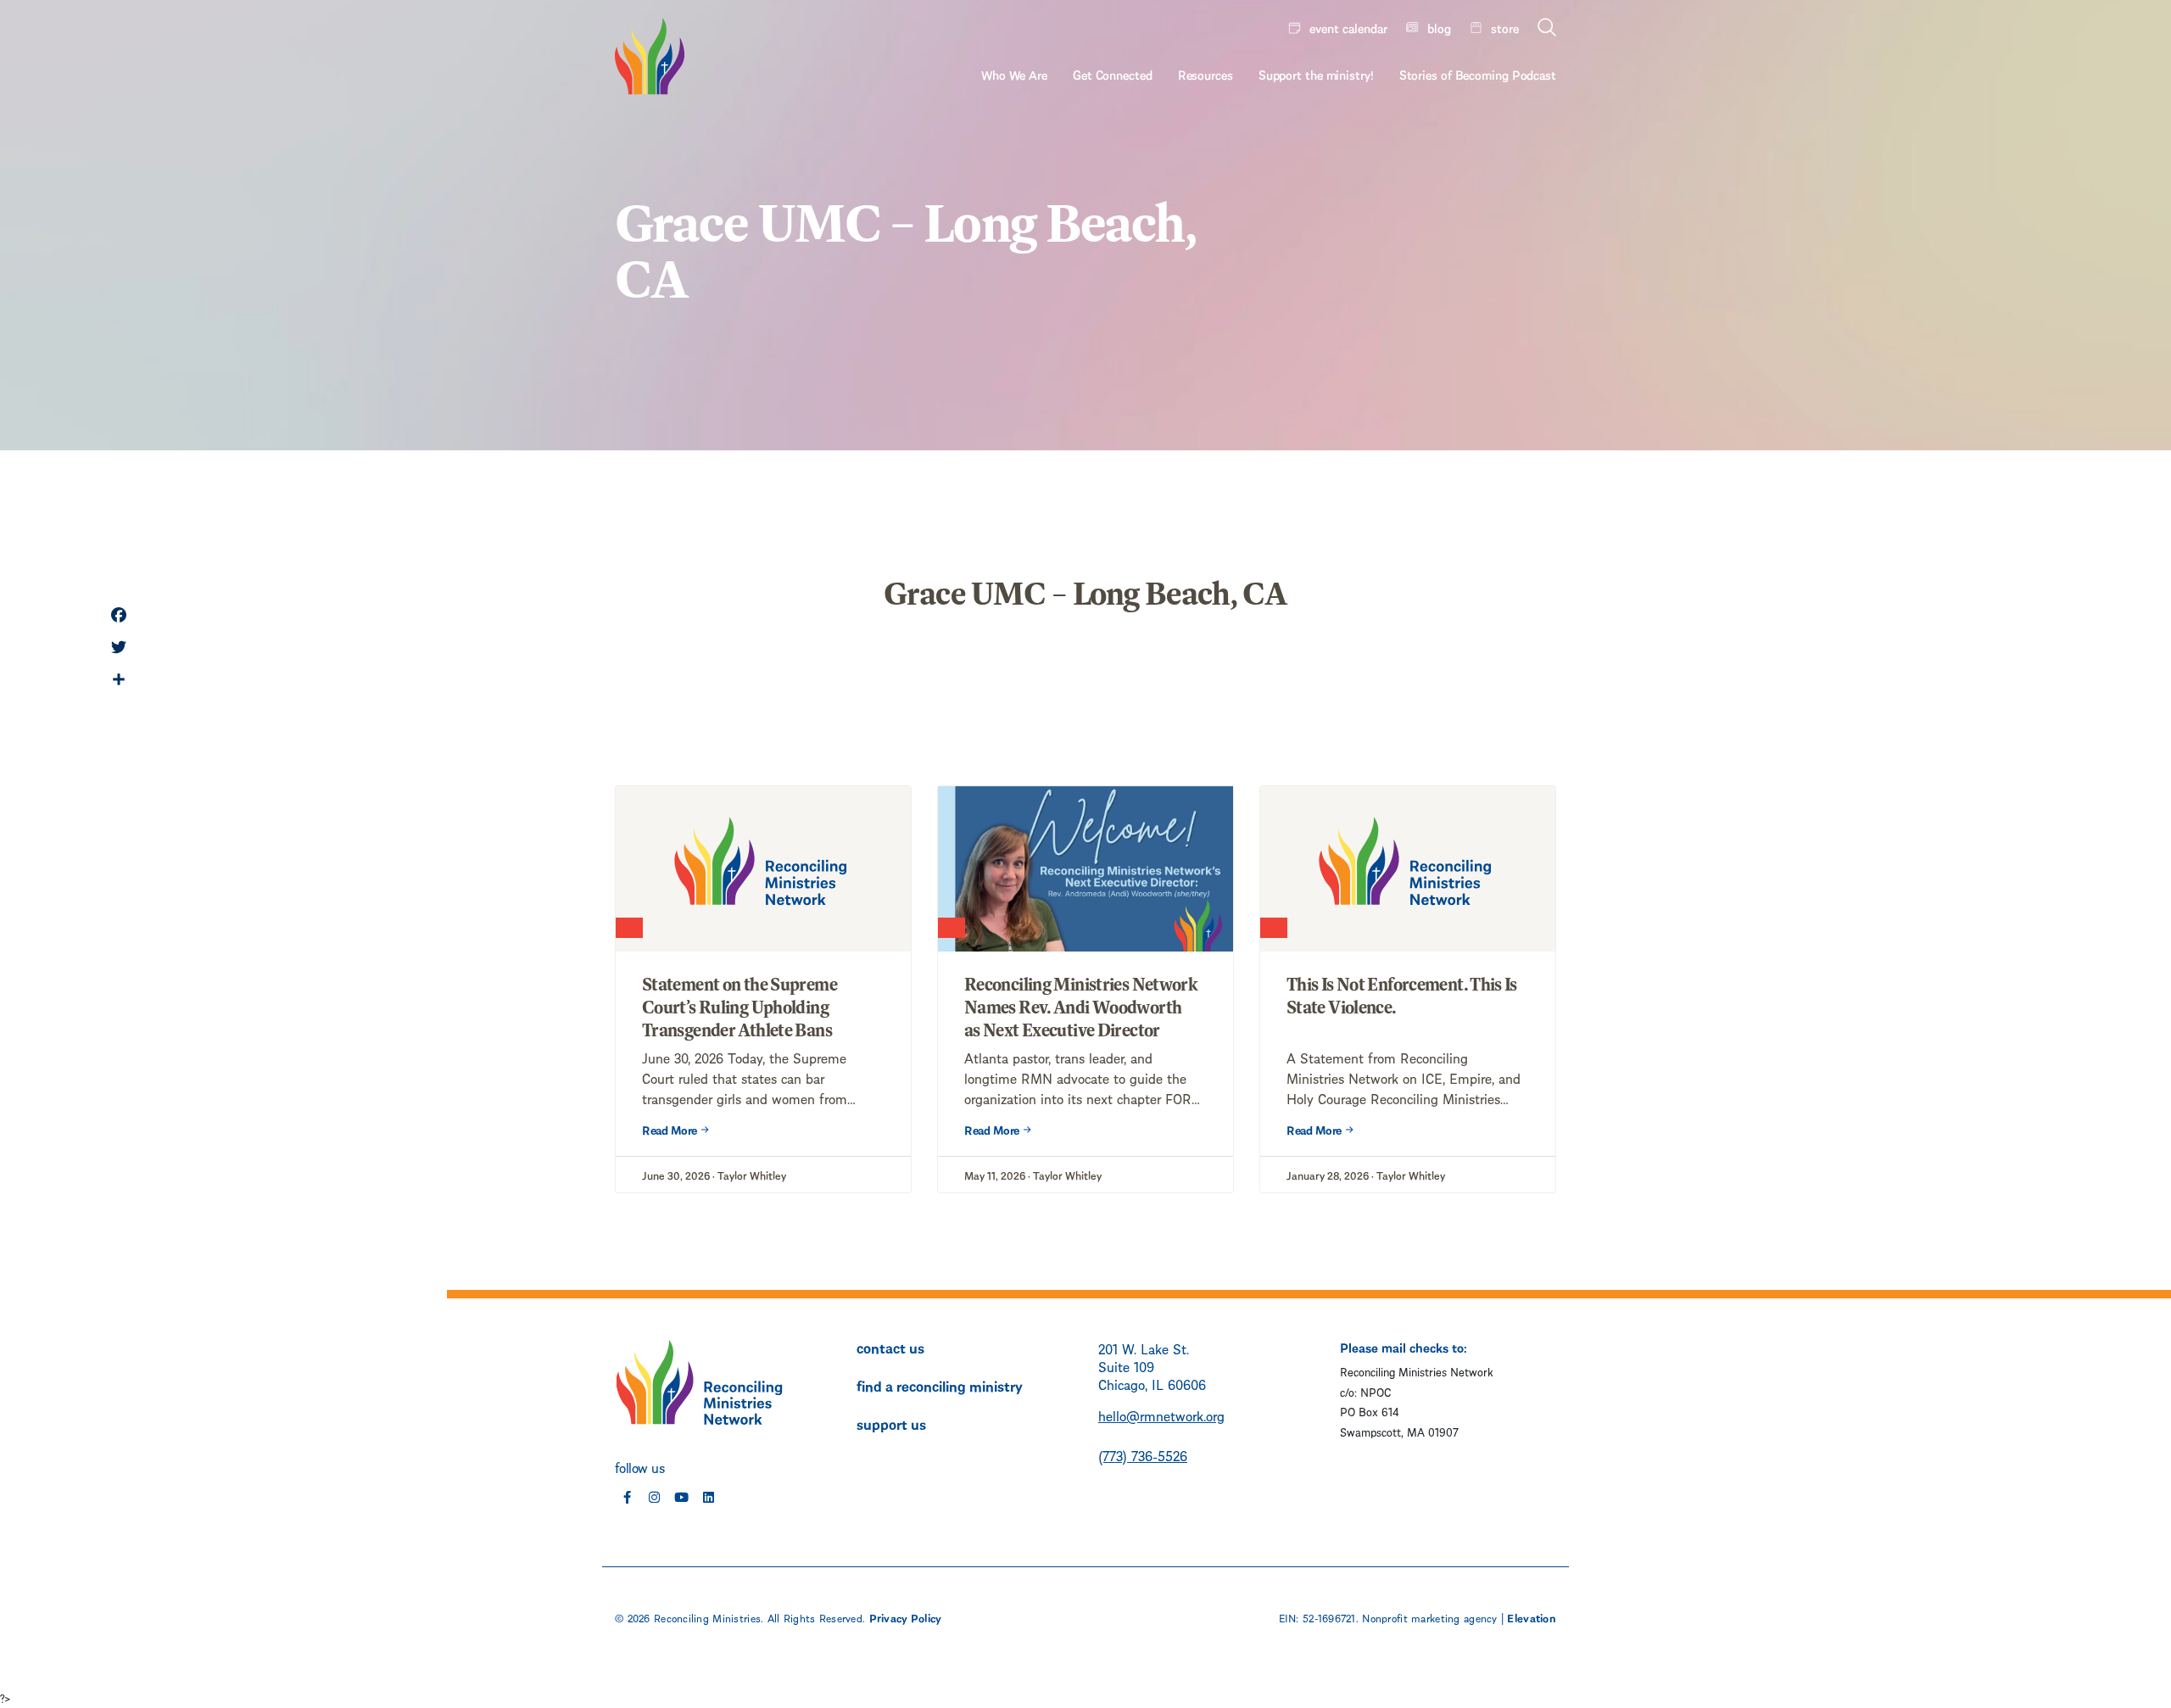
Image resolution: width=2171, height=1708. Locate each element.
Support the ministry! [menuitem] (1316, 74)
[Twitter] (119, 649)
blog (1439, 27)
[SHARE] (119, 681)
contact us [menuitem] (890, 1347)
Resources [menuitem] (1205, 74)
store (1505, 27)
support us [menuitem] (891, 1423)
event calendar (1348, 27)
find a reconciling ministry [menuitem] (940, 1385)
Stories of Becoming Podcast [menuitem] (1478, 74)
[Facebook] (119, 617)
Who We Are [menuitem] (1014, 74)
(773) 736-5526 (1143, 1455)
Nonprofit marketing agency (1429, 1617)
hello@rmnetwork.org (1161, 1415)
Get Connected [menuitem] (1113, 74)
